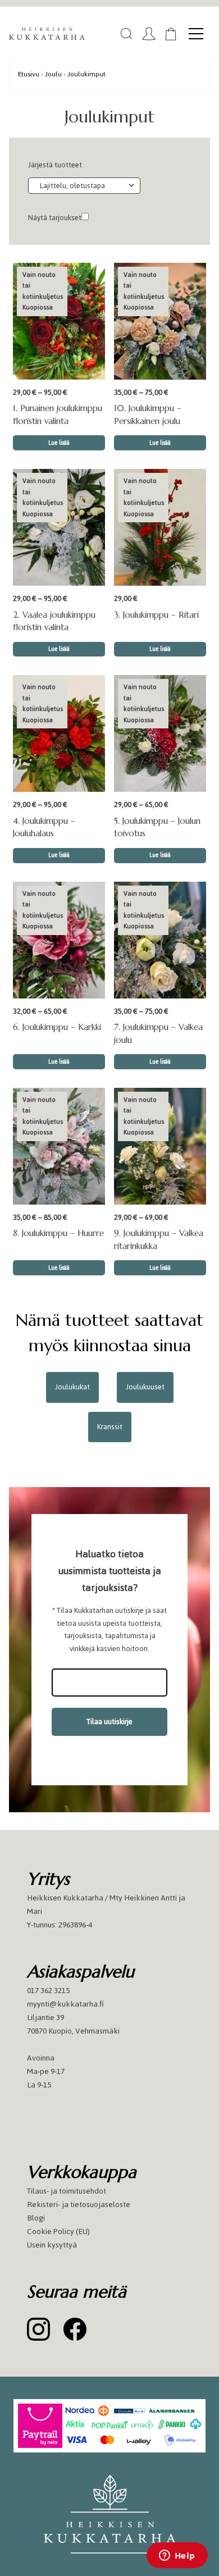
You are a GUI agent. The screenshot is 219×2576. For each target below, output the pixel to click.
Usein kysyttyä (52, 2245)
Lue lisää (59, 443)
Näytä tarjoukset (55, 218)
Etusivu (29, 74)
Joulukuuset (145, 1387)
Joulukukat (72, 1387)
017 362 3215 (48, 1991)
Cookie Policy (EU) (58, 2231)
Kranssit (110, 1427)
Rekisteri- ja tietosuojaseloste (79, 2205)
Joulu (53, 74)
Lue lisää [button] (160, 649)
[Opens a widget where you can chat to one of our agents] (177, 2556)
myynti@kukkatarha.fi (65, 2004)
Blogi (36, 2218)
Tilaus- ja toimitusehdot (67, 2191)
